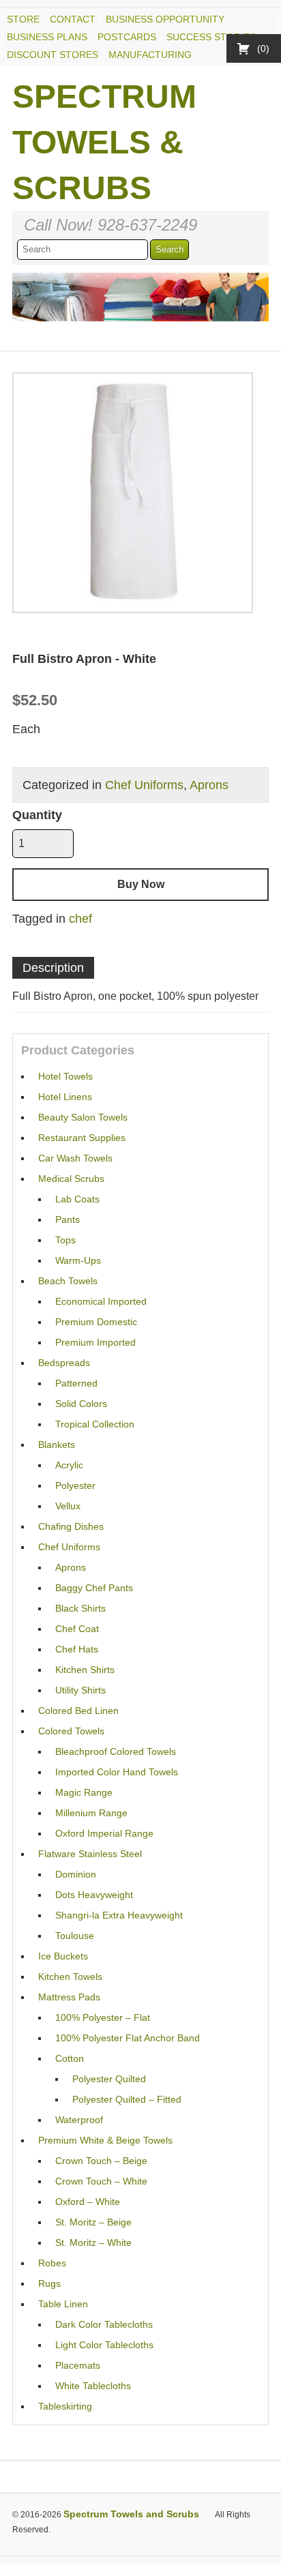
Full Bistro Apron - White (84, 659)
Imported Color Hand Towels (117, 1772)
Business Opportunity (165, 19)
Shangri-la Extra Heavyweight (119, 1915)
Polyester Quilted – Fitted (127, 2099)
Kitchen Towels (70, 1977)
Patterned (76, 1383)
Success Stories (211, 37)
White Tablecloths (93, 2386)
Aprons (209, 785)
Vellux (68, 1506)
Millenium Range (91, 1813)
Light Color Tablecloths (104, 2345)
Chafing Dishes (71, 1526)
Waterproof (79, 2120)
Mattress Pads (69, 1997)
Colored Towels (71, 1731)
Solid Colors (81, 1404)
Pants (68, 1219)
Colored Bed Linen (78, 1711)
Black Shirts (80, 1608)
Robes (52, 2263)
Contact (73, 19)
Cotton (70, 2058)
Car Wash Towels (75, 1158)
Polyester (75, 1485)
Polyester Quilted (109, 2079)
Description (53, 968)
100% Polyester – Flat (103, 2017)
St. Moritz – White (93, 2242)
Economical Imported (101, 1301)
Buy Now (141, 884)
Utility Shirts (80, 1690)
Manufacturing (150, 55)
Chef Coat (77, 1629)
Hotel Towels (65, 1076)
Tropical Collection (95, 1424)
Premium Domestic (96, 1322)
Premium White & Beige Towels (105, 2140)
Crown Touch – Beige (101, 2161)
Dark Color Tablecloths (104, 2324)
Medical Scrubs (71, 1179)
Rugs (49, 2283)
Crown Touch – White (101, 2181)
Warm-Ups (78, 1260)
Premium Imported (95, 1342)
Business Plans (47, 37)
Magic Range (84, 1792)
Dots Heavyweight (94, 1895)
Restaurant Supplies (82, 1138)
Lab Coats (77, 1199)
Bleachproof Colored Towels (116, 1751)
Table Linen (63, 2304)
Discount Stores (53, 55)
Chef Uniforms (144, 785)
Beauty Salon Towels (83, 1117)
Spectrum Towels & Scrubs (104, 142)
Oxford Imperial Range (104, 1833)
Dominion (76, 1874)
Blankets (57, 1445)
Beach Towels (68, 1281)
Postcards (127, 37)
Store (23, 19)
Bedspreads (64, 1363)
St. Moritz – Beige (93, 2222)
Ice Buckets (63, 1956)
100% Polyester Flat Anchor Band (128, 2038)
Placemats (78, 2365)
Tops (65, 1240)
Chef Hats (77, 1649)
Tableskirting (65, 2406)
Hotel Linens (65, 1097)
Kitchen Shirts (85, 1670)
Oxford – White (88, 2202)
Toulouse (75, 1936)
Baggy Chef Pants (94, 1588)
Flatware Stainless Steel (90, 1854)
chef (80, 919)
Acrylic (69, 1465)
